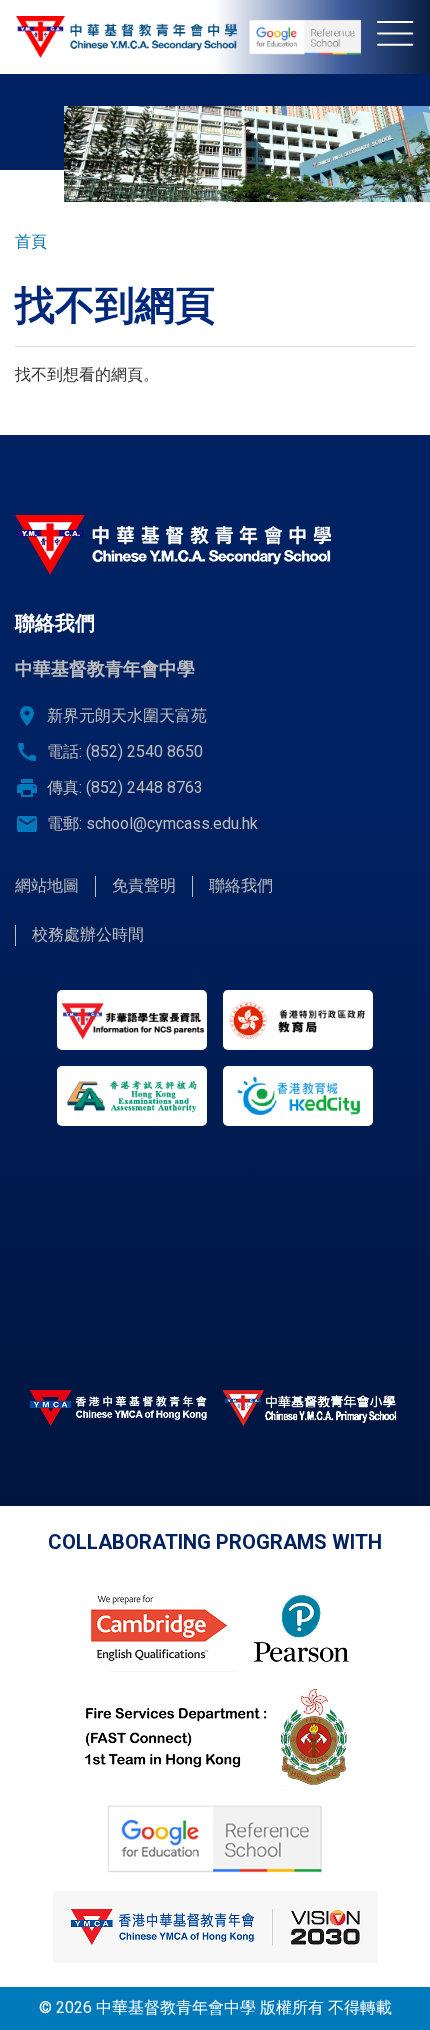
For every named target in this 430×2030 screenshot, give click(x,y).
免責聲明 (144, 885)
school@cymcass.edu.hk (172, 823)
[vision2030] (215, 1927)
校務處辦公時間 (88, 934)
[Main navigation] (403, 37)
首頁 (31, 241)
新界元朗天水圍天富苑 (127, 715)
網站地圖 (47, 885)
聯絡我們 (241, 885)
